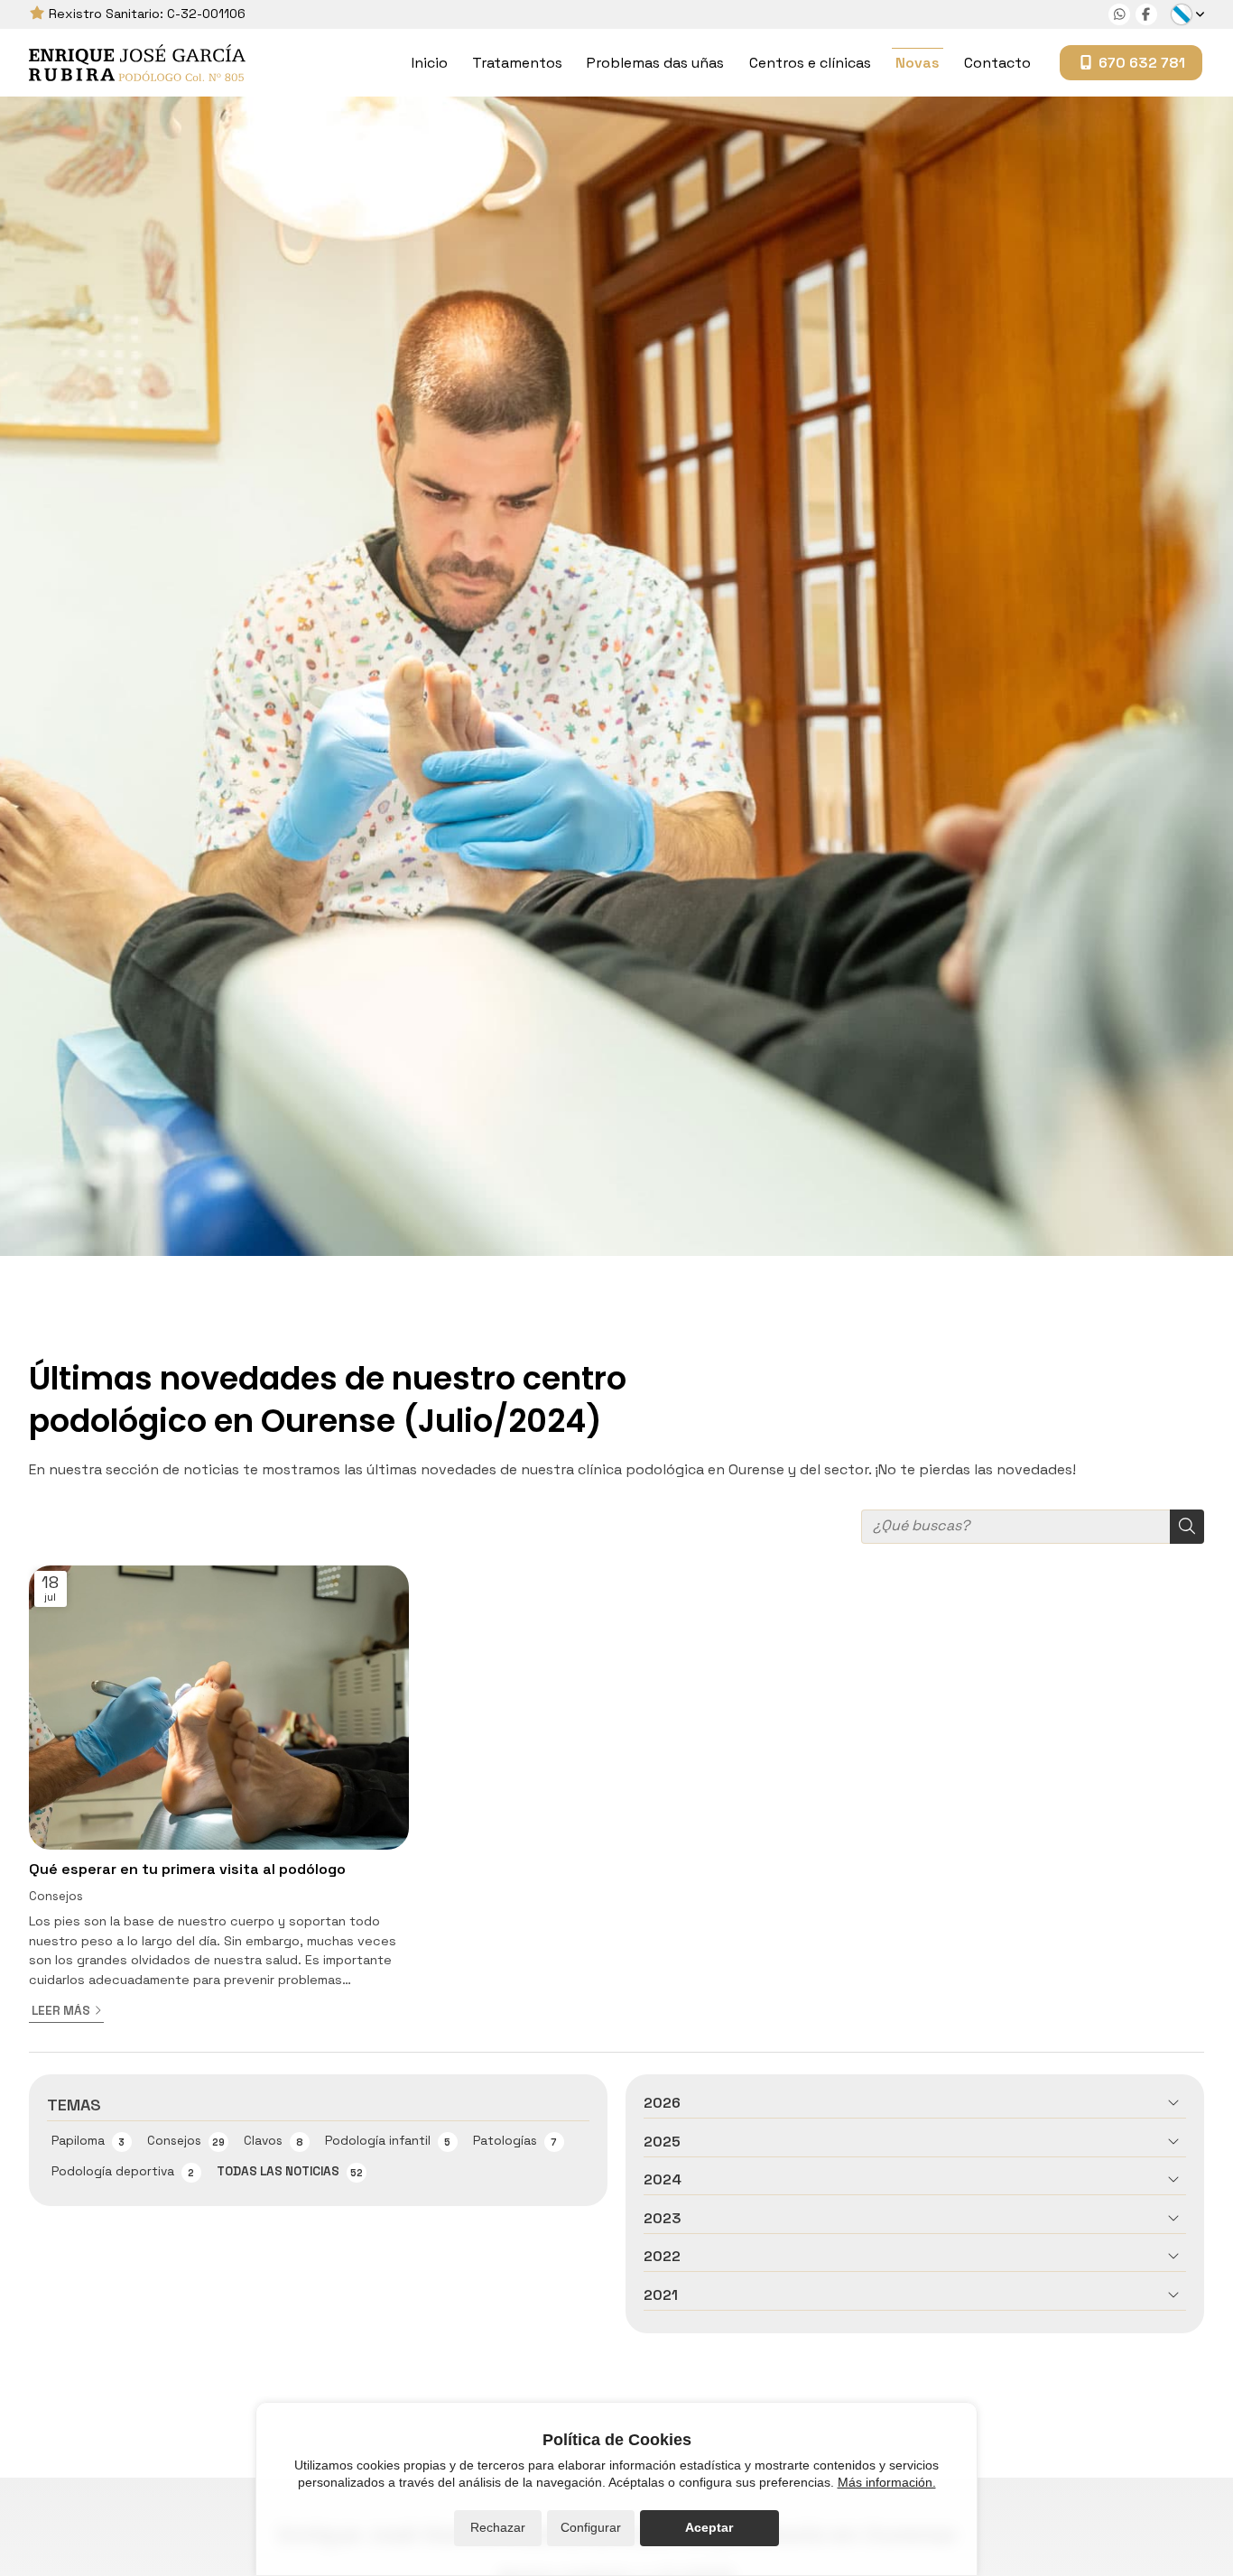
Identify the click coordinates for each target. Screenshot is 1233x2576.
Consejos (56, 1896)
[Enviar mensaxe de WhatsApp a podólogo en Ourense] (1119, 14)
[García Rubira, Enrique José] (137, 63)
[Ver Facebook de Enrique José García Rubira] (1146, 14)
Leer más (61, 2011)
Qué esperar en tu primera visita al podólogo (187, 1869)
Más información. (887, 2482)
